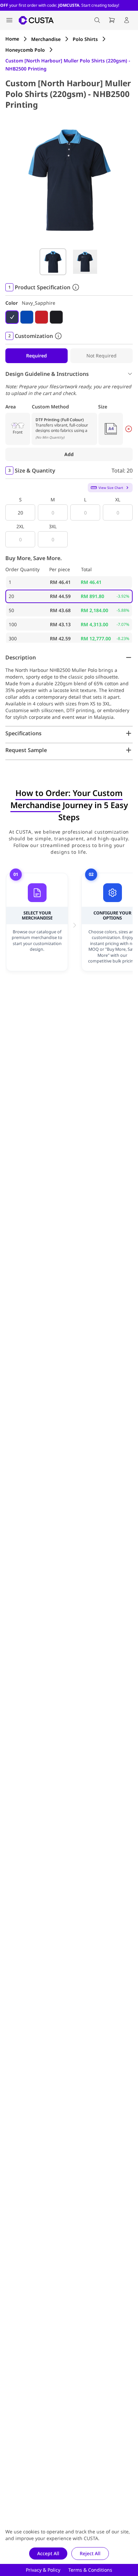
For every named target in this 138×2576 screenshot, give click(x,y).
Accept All (48, 2553)
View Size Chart (111, 488)
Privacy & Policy (43, 2570)
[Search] (97, 20)
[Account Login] (127, 20)
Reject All (90, 2553)
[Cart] (112, 20)
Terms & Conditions (90, 2570)
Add (69, 454)
